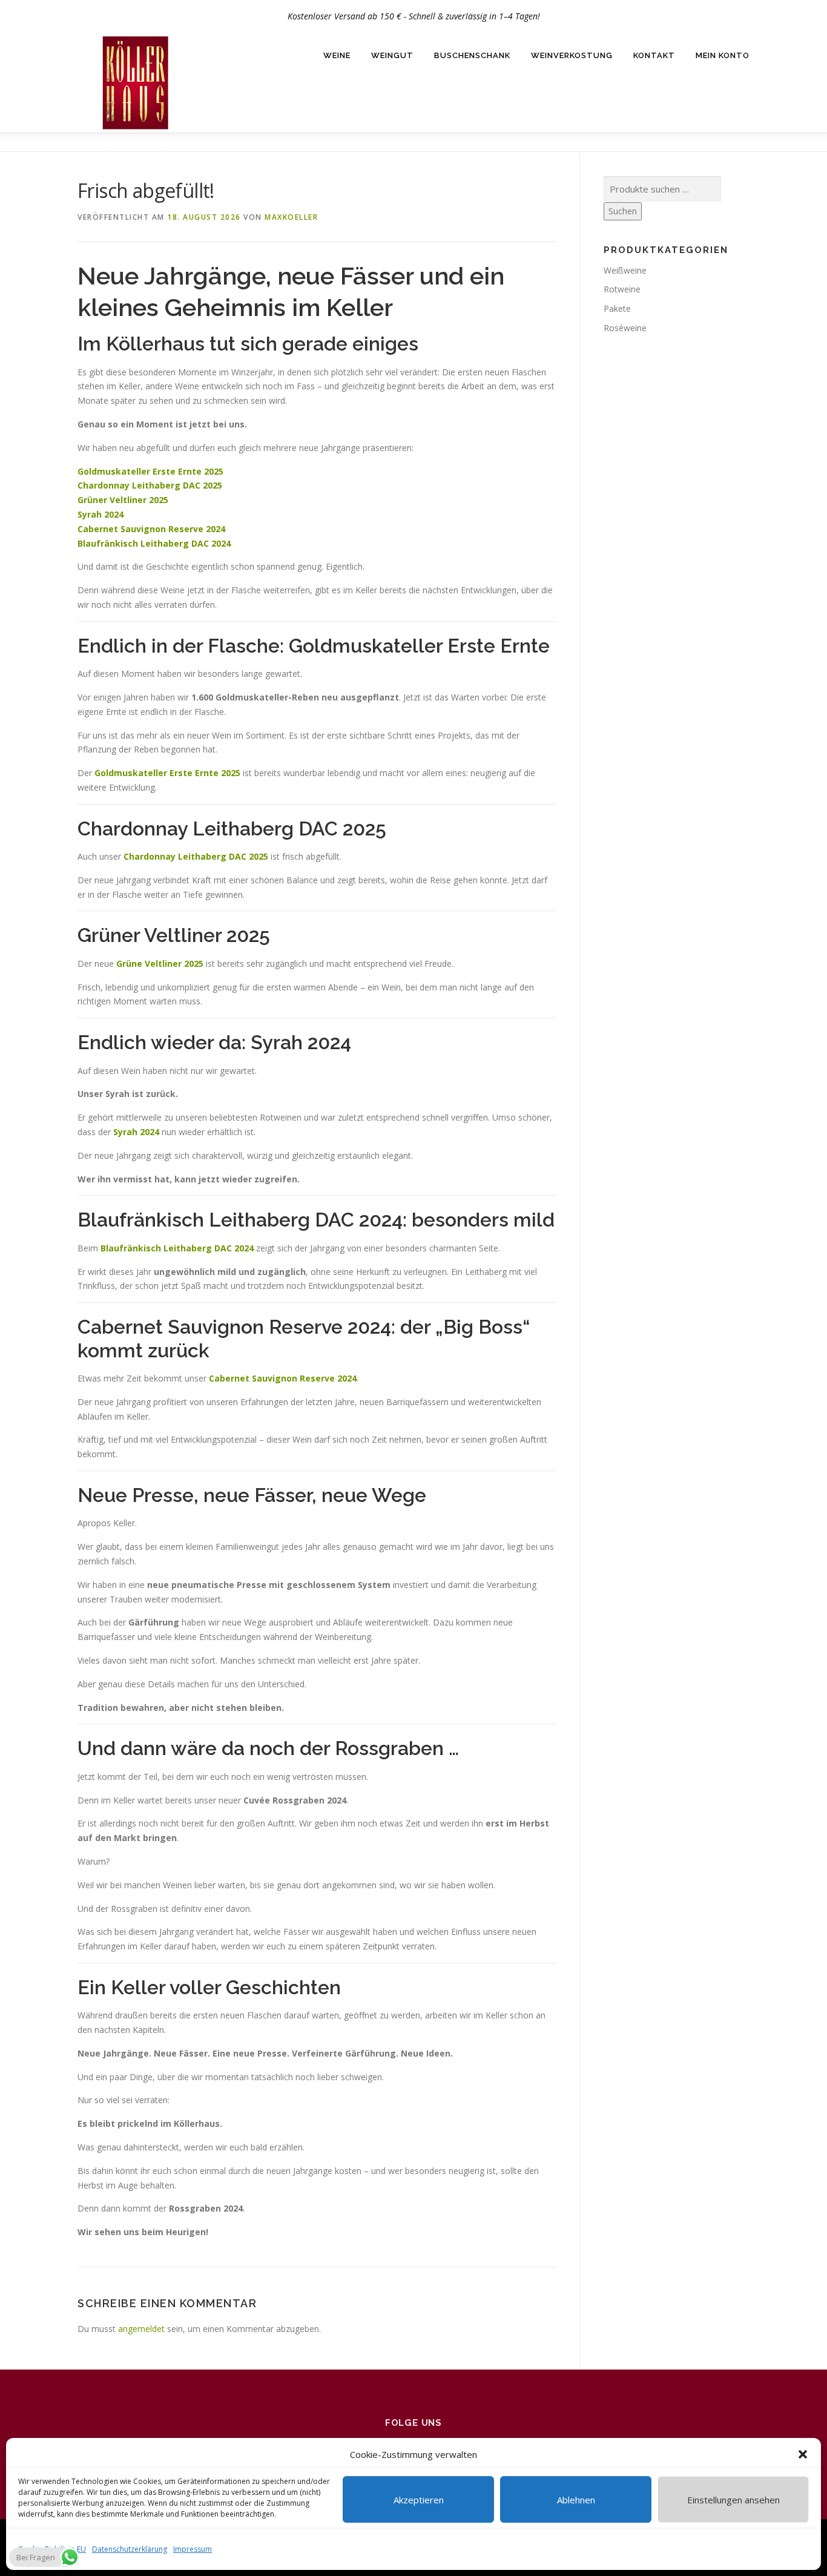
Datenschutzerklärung (130, 2549)
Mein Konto (723, 55)
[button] (803, 2454)
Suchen (623, 211)
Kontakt (654, 55)
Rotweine (622, 289)
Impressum (193, 2549)
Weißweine (625, 270)
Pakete (617, 308)
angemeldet (141, 2329)
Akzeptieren (419, 2500)
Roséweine (625, 328)
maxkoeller (291, 217)
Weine (337, 55)
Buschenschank (472, 55)
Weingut (392, 55)
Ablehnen (576, 2500)
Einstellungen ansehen (733, 2500)
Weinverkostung (572, 55)
